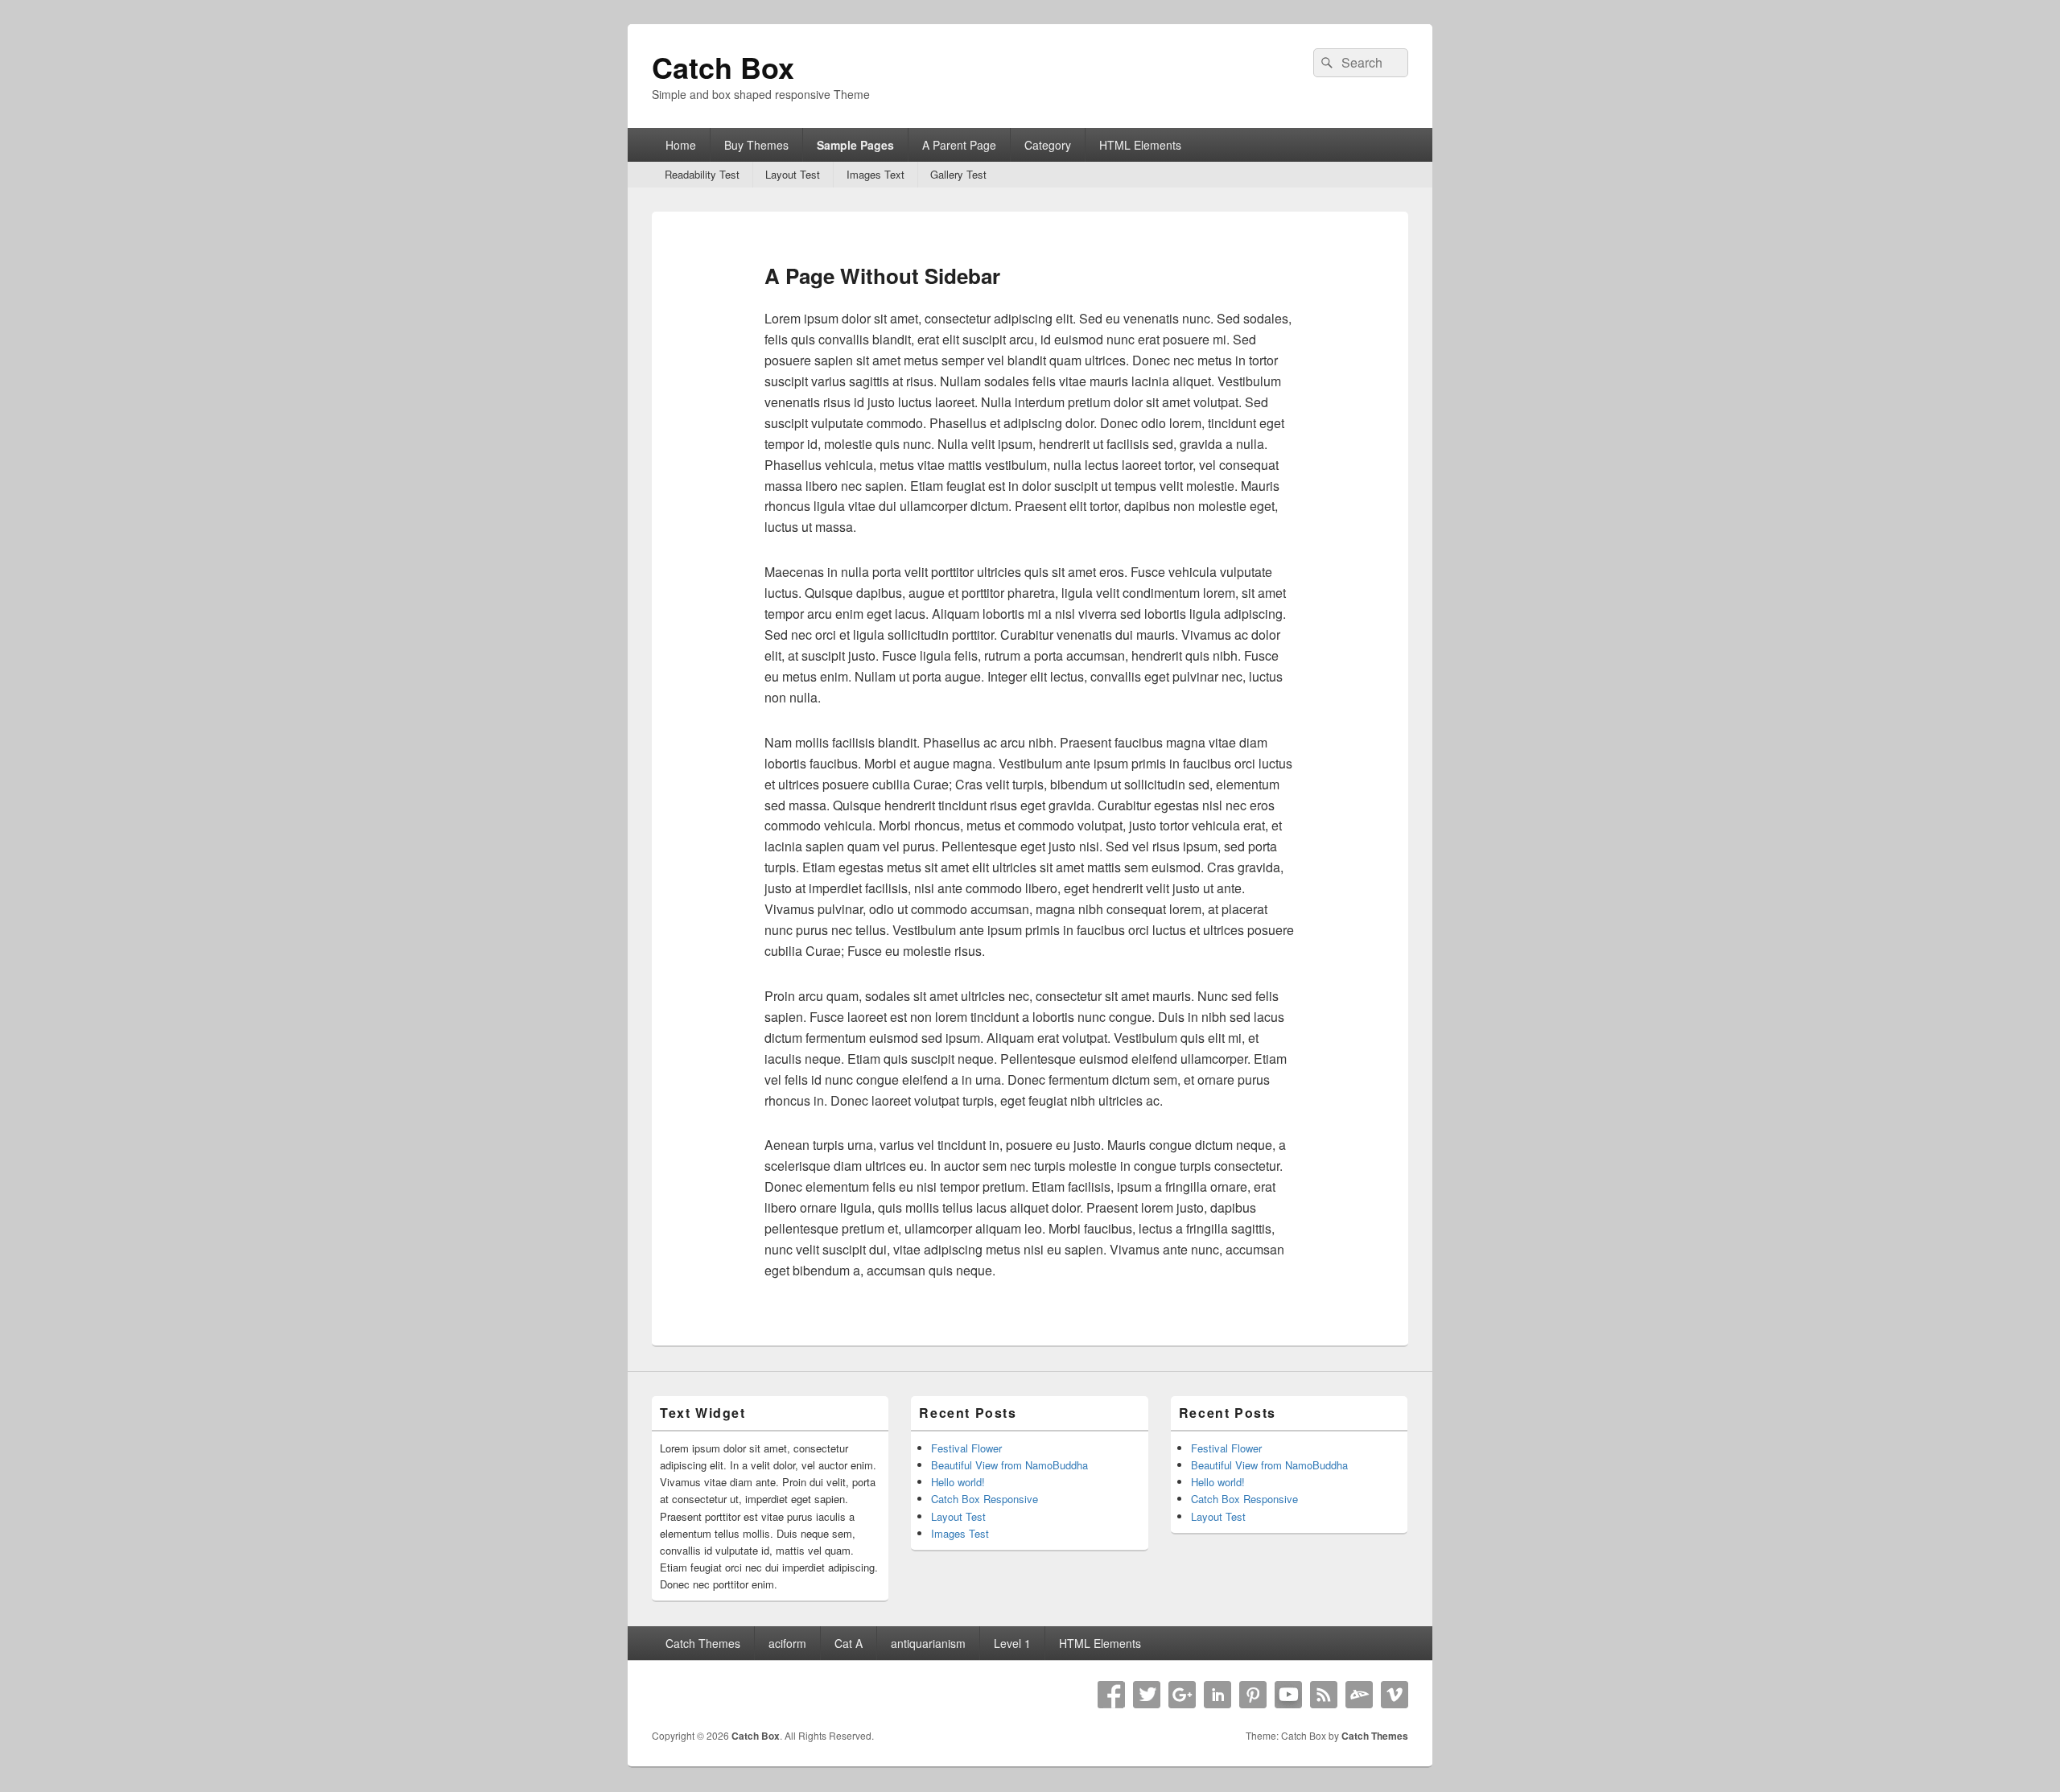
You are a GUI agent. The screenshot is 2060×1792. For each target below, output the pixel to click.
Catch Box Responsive (985, 1499)
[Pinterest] (1253, 1695)
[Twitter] (1147, 1695)
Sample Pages (855, 145)
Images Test (960, 1533)
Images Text (875, 174)
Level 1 (1012, 1643)
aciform (787, 1643)
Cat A (849, 1643)
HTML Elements (1140, 145)
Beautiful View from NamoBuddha (1009, 1465)
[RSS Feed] (1324, 1695)
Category (1048, 145)
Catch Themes (703, 1643)
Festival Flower (966, 1448)
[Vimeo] (1395, 1695)
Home (681, 145)
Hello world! (958, 1482)
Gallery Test (958, 174)
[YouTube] (1288, 1695)
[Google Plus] (1182, 1695)
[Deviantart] (1359, 1695)
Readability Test (702, 174)
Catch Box (723, 67)
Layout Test (793, 174)
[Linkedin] (1217, 1695)
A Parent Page (959, 145)
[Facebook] (1111, 1695)
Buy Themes (756, 145)
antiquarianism (928, 1643)
